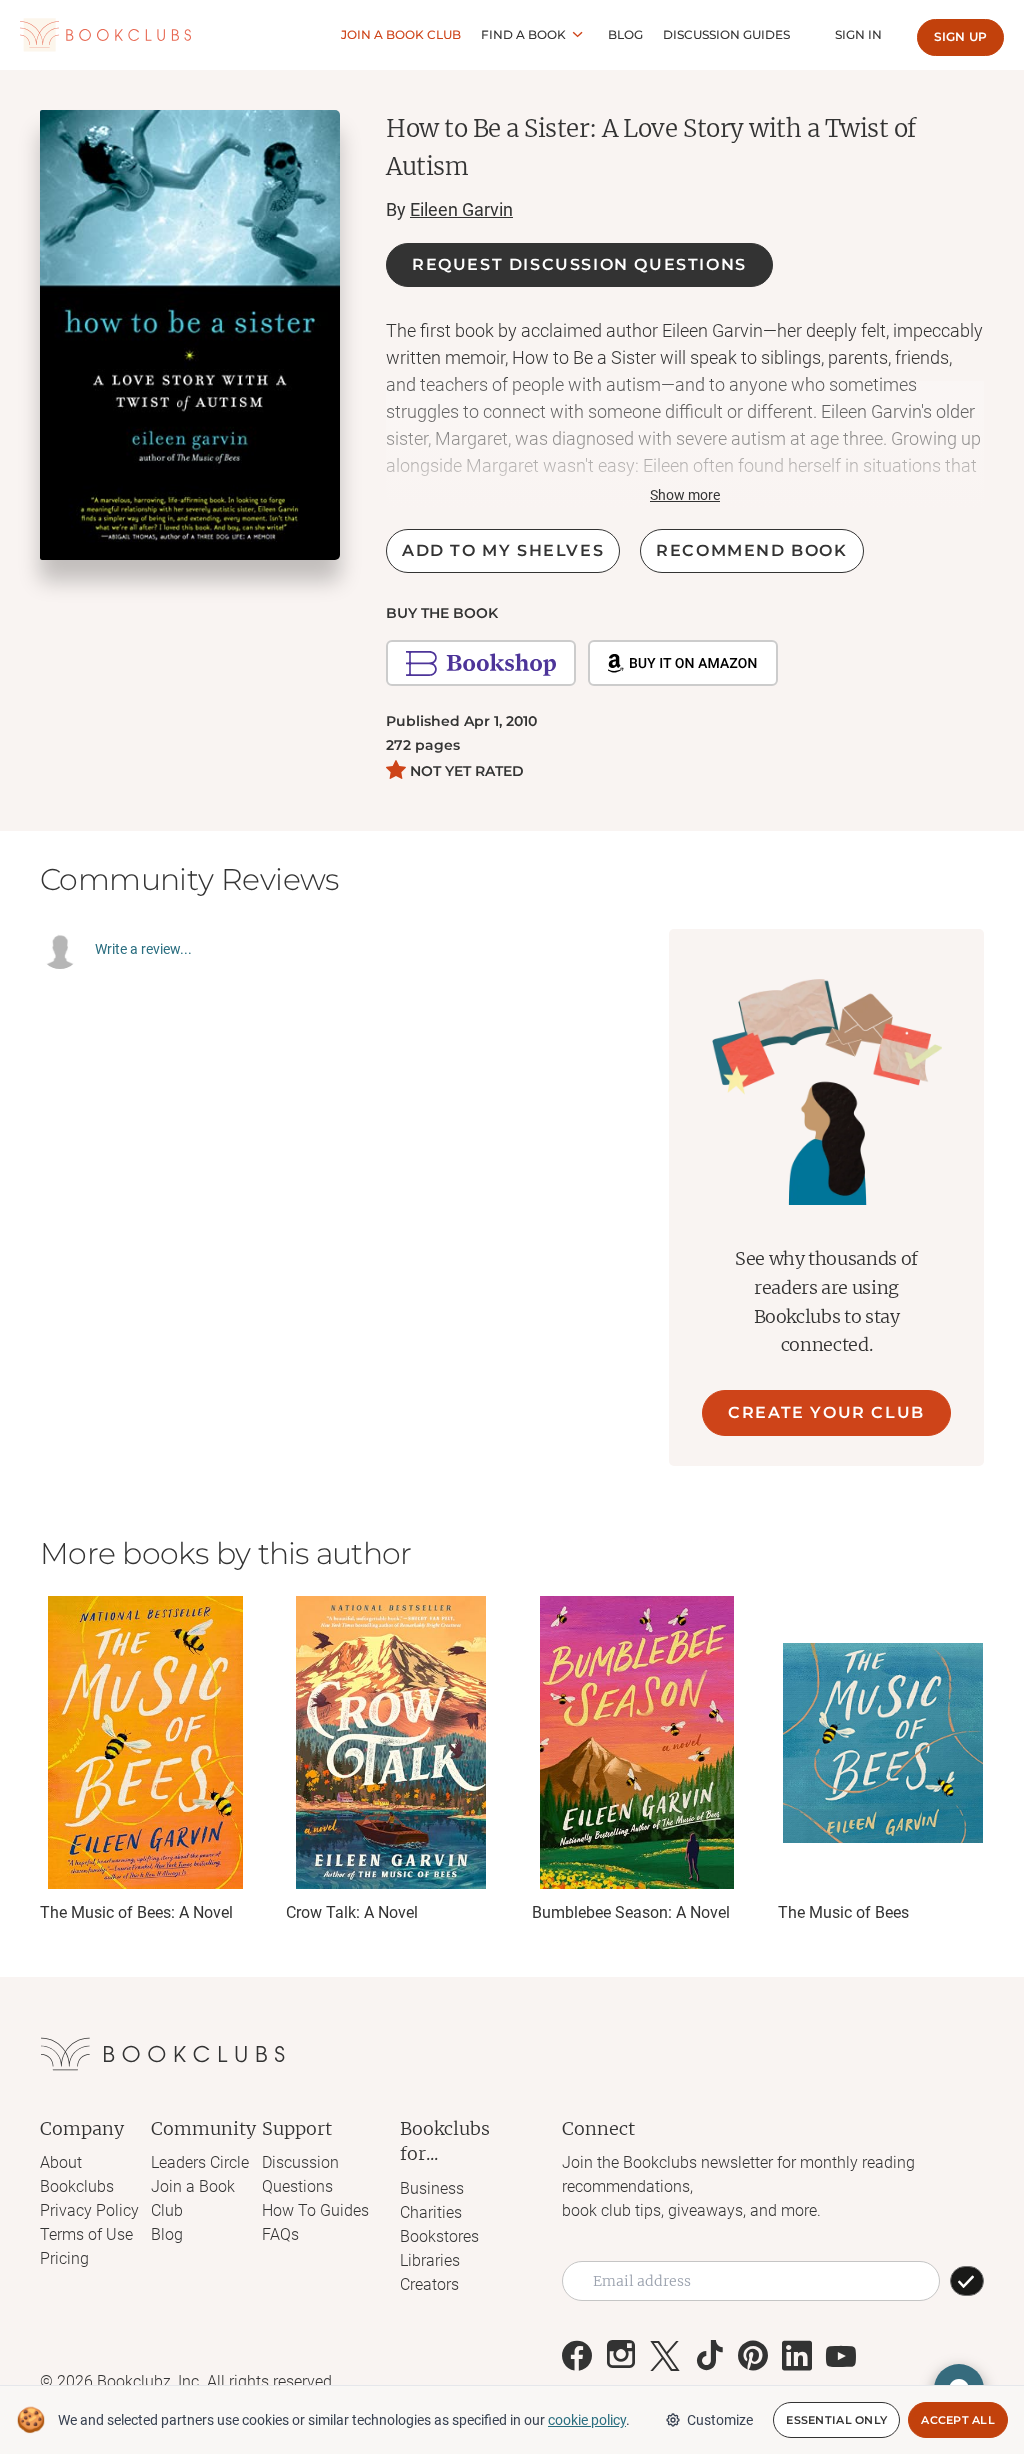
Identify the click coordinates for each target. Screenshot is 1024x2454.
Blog (625, 34)
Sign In (858, 34)
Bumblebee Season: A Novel (631, 1912)
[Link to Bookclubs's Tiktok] (709, 2356)
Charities (431, 2212)
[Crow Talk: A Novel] (391, 1742)
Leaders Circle (200, 2162)
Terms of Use (86, 2234)
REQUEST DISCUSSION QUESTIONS (579, 264)
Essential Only (836, 2420)
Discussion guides (726, 34)
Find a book (523, 34)
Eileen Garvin (461, 209)
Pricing (64, 2258)
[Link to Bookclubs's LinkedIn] (797, 2356)
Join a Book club (401, 34)
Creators (429, 2284)
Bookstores (439, 2236)
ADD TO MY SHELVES (503, 550)
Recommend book (751, 550)
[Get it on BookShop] (481, 663)
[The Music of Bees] (883, 1742)
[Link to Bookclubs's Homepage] (105, 35)
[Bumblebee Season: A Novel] (637, 1742)
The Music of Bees (843, 1912)
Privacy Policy (89, 2210)
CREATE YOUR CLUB (826, 1412)
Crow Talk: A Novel (352, 1912)
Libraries (430, 2260)
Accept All (958, 2420)
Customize (720, 2420)
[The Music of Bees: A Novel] (145, 1742)
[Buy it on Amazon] (683, 663)
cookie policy (587, 2420)
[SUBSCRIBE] (967, 2281)
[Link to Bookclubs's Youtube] (841, 2356)
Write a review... (143, 949)
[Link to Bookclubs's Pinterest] (753, 2356)
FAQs (280, 2234)
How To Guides (315, 2210)
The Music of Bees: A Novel (136, 1912)
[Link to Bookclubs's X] (665, 2356)
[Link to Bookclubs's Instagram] (621, 2356)
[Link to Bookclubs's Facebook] (577, 2356)
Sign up (960, 36)
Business (432, 2188)
